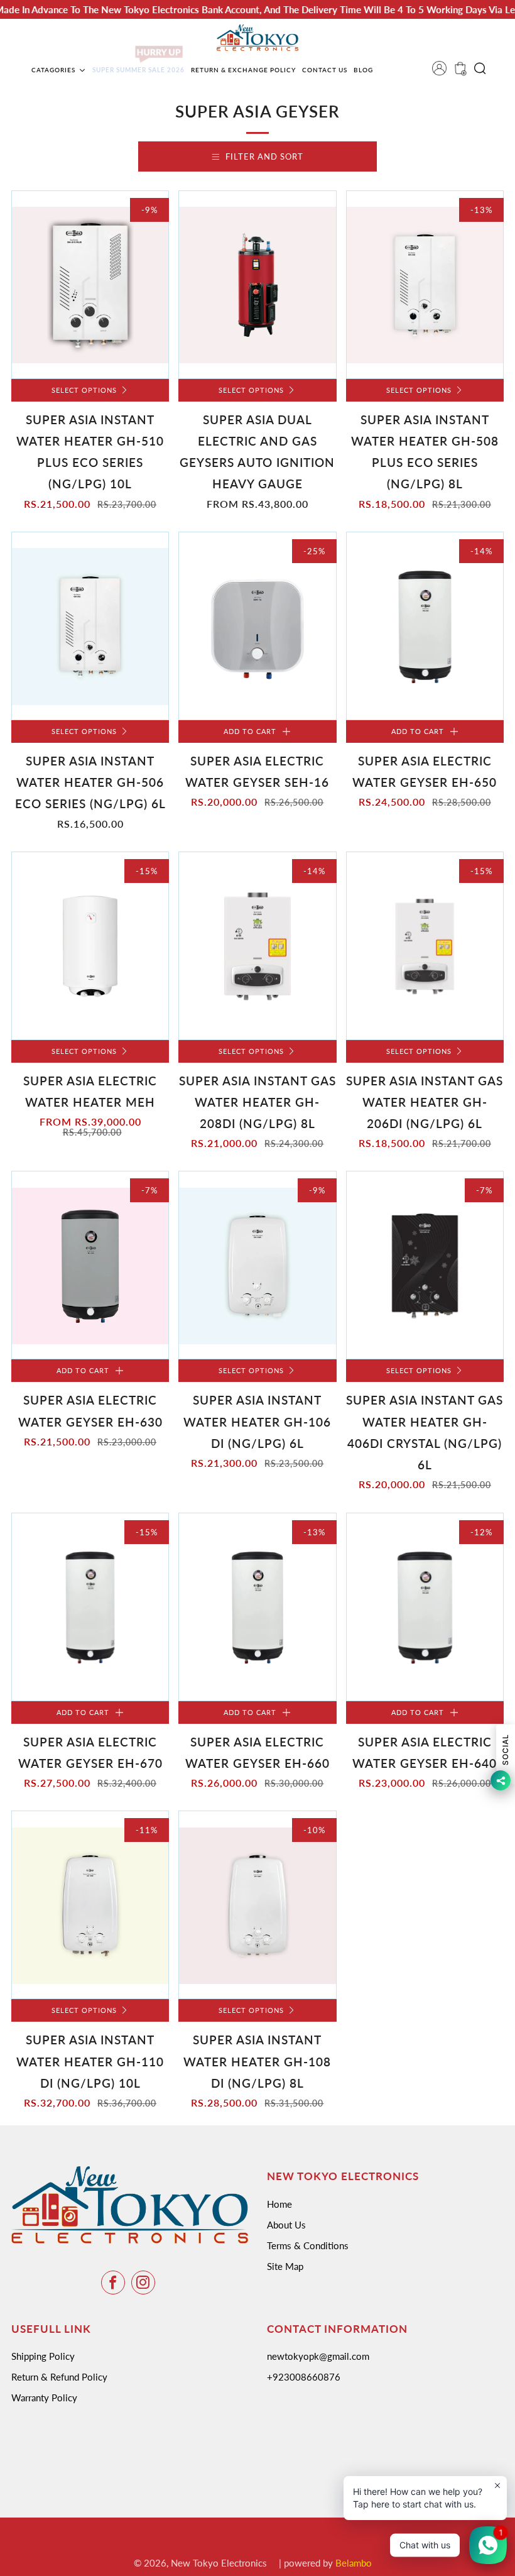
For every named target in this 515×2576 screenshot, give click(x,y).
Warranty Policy (44, 2398)
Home (279, 2204)
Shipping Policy (43, 2356)
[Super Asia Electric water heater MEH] (90, 946)
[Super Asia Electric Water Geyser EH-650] (425, 626)
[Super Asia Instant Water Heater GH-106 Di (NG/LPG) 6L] (257, 1265)
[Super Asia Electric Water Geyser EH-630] (90, 1265)
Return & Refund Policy (59, 2377)
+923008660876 (304, 2377)
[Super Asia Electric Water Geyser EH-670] (90, 1607)
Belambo (354, 2563)
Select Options (84, 390)
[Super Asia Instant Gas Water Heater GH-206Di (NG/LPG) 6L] (425, 946)
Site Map (285, 2266)
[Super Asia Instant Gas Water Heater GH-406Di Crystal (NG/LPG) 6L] (425, 1265)
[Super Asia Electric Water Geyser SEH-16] (257, 626)
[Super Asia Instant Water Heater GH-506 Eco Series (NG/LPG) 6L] (90, 626)
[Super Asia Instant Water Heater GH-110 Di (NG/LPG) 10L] (90, 1905)
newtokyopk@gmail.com (318, 2356)
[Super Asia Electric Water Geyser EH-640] (425, 1607)
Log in (443, 72)
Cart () (459, 72)
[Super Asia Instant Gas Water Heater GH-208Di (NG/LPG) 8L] (257, 946)
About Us (286, 2225)
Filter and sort (264, 156)
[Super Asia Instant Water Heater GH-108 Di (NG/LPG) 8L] (257, 1905)
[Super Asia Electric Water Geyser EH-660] (257, 1607)
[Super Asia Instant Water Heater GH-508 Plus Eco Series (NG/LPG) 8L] (425, 285)
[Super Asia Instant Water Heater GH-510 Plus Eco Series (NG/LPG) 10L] (90, 285)
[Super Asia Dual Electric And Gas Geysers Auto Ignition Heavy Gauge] (257, 285)
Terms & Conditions (308, 2245)
